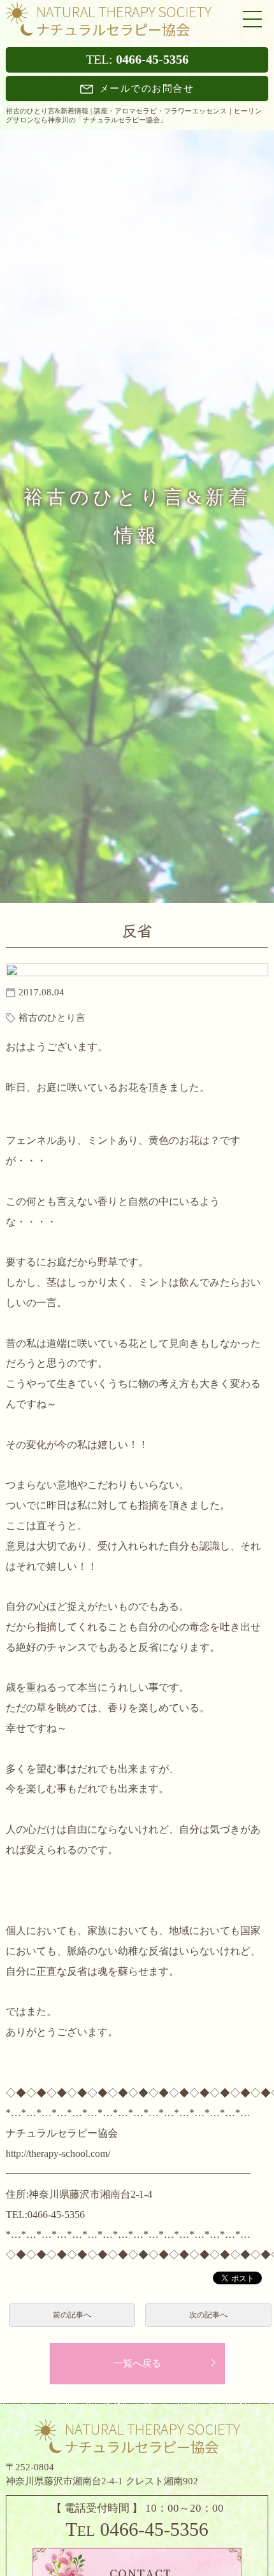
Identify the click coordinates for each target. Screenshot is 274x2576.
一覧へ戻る (137, 2363)
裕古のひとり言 (52, 1018)
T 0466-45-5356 (137, 2529)
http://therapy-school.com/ (58, 2153)
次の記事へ (208, 2315)
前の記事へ (72, 2315)
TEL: (137, 60)
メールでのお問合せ (147, 89)
